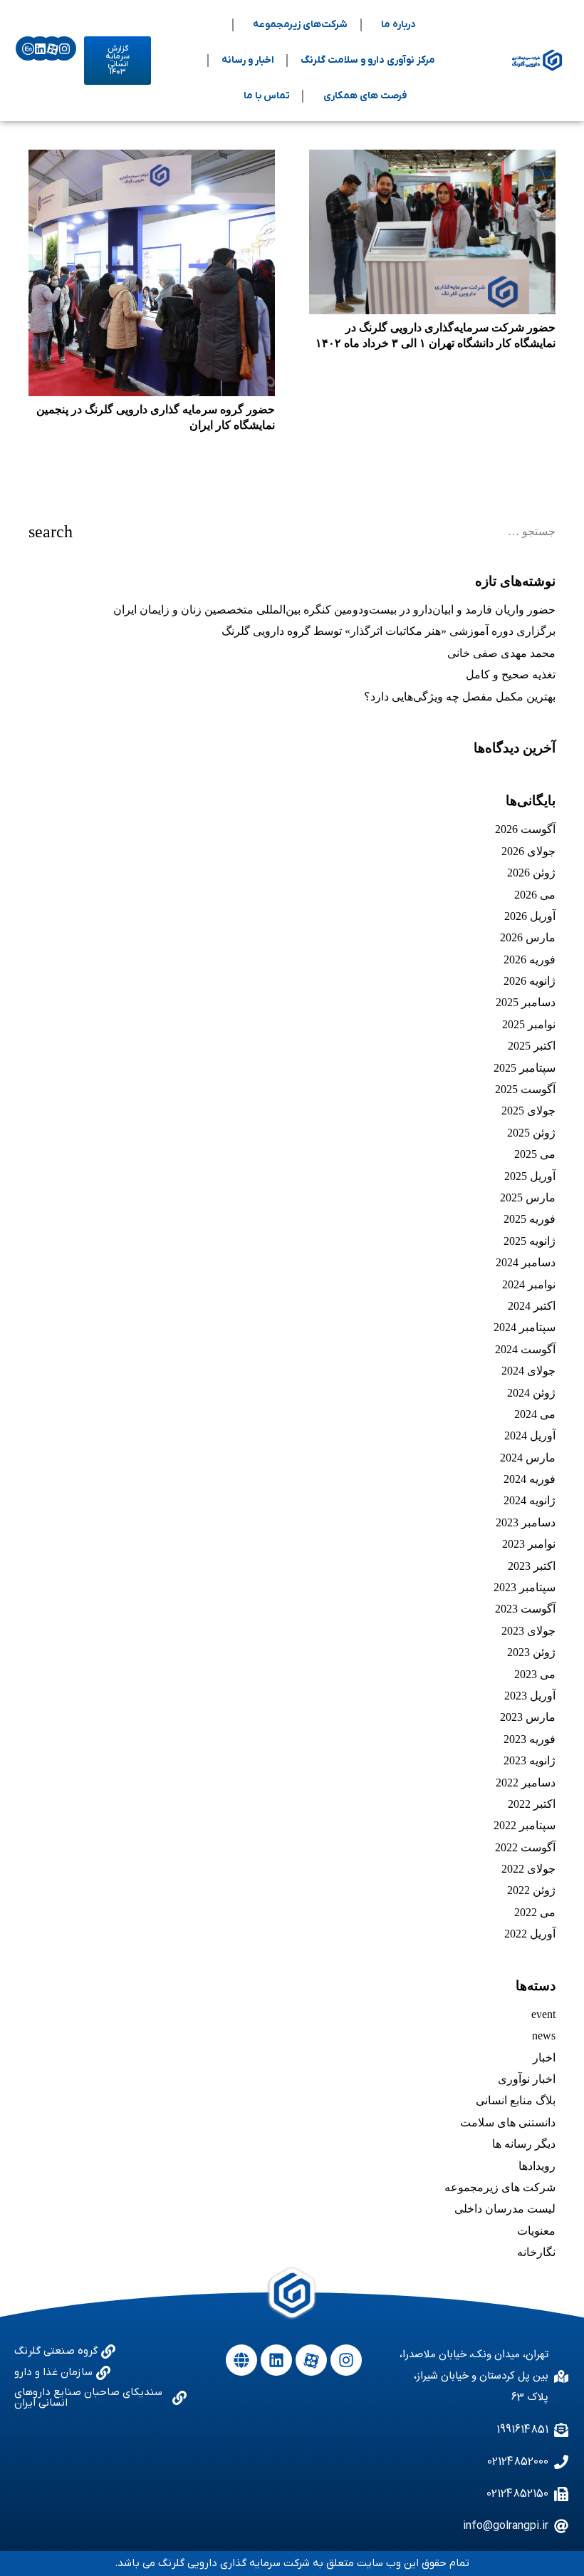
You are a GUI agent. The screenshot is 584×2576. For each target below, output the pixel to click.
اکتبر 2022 (532, 1804)
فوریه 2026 (530, 959)
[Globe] (241, 2360)
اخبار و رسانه (248, 60)
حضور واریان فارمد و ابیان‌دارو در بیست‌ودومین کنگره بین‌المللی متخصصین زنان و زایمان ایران (334, 610)
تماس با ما (267, 96)
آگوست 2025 (525, 1089)
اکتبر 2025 (532, 1046)
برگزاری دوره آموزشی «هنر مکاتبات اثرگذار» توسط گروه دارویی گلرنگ (389, 631)
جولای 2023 (528, 1631)
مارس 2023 (528, 1717)
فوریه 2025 (530, 1219)
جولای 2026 (528, 851)
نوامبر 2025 (529, 1024)
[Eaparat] (52, 48)
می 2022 (535, 1912)
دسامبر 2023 (526, 1522)
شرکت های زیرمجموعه (500, 2187)
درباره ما (398, 25)
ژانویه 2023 (530, 1760)
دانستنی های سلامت (508, 2122)
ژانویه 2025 (530, 1241)
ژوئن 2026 (531, 873)
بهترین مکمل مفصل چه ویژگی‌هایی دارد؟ (460, 697)
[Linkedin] (40, 48)
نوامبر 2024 (529, 1284)
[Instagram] (64, 48)
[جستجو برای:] (292, 531)
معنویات (536, 2231)
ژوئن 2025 (531, 1133)
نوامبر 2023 (529, 1544)
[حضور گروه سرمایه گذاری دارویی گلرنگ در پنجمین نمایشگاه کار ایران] (152, 273)
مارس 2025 (528, 1198)
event (543, 2014)
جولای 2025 (528, 1111)
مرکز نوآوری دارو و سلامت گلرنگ (368, 60)
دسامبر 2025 (526, 1002)
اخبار (544, 2058)
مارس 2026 (528, 937)
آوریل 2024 (530, 1436)
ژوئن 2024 (531, 1393)
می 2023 (535, 1674)
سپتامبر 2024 (525, 1327)
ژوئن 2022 (531, 1890)
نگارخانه (536, 2252)
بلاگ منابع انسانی (516, 2100)
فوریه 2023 (530, 1739)
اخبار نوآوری (527, 2079)
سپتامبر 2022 (525, 1825)
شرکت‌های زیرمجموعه (300, 25)
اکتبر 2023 (532, 1566)
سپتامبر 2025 (525, 1068)
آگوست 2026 (525, 829)
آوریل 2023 (530, 1696)
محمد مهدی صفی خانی (501, 653)
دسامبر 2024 (526, 1262)
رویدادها (537, 2166)
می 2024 (535, 1414)
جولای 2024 (528, 1371)
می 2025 (535, 1154)
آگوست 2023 (525, 1609)
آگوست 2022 (525, 1847)
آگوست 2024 (525, 1349)
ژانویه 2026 (530, 981)
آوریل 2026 (530, 916)
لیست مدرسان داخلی (505, 2209)
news (544, 2036)
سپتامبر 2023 (525, 1587)
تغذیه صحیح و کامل (511, 674)
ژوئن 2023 (531, 1652)
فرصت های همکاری (365, 96)
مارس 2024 (528, 1458)
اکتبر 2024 (532, 1306)
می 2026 (535, 895)
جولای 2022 (528, 1869)
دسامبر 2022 (526, 1783)
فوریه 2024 (530, 1479)
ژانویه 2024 (530, 1500)
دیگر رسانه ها (524, 2144)
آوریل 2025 (530, 1176)
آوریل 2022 (530, 1934)
